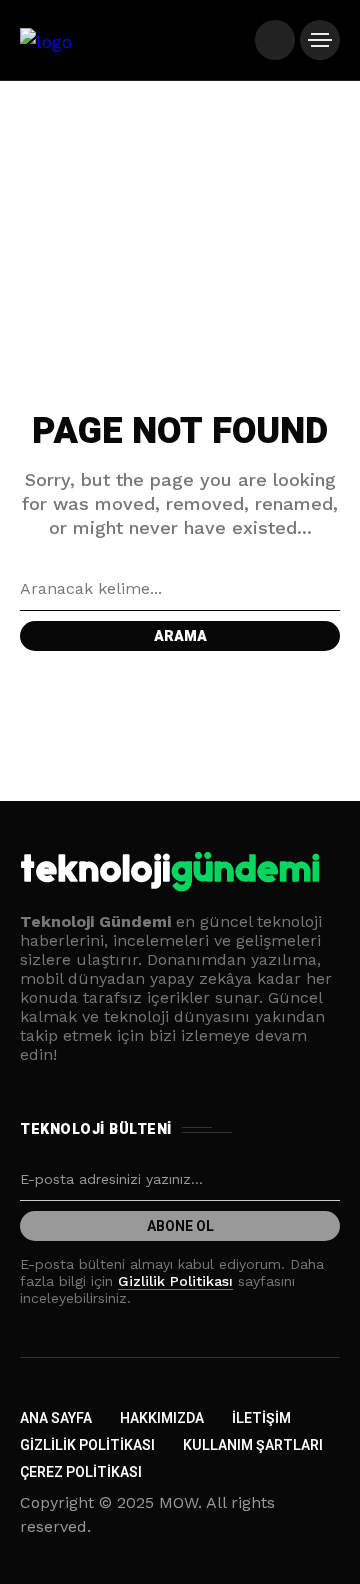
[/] (275, 40)
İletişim (261, 1418)
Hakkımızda (162, 1418)
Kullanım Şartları (253, 1445)
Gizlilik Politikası (175, 1281)
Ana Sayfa (56, 1418)
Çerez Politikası (81, 1472)
